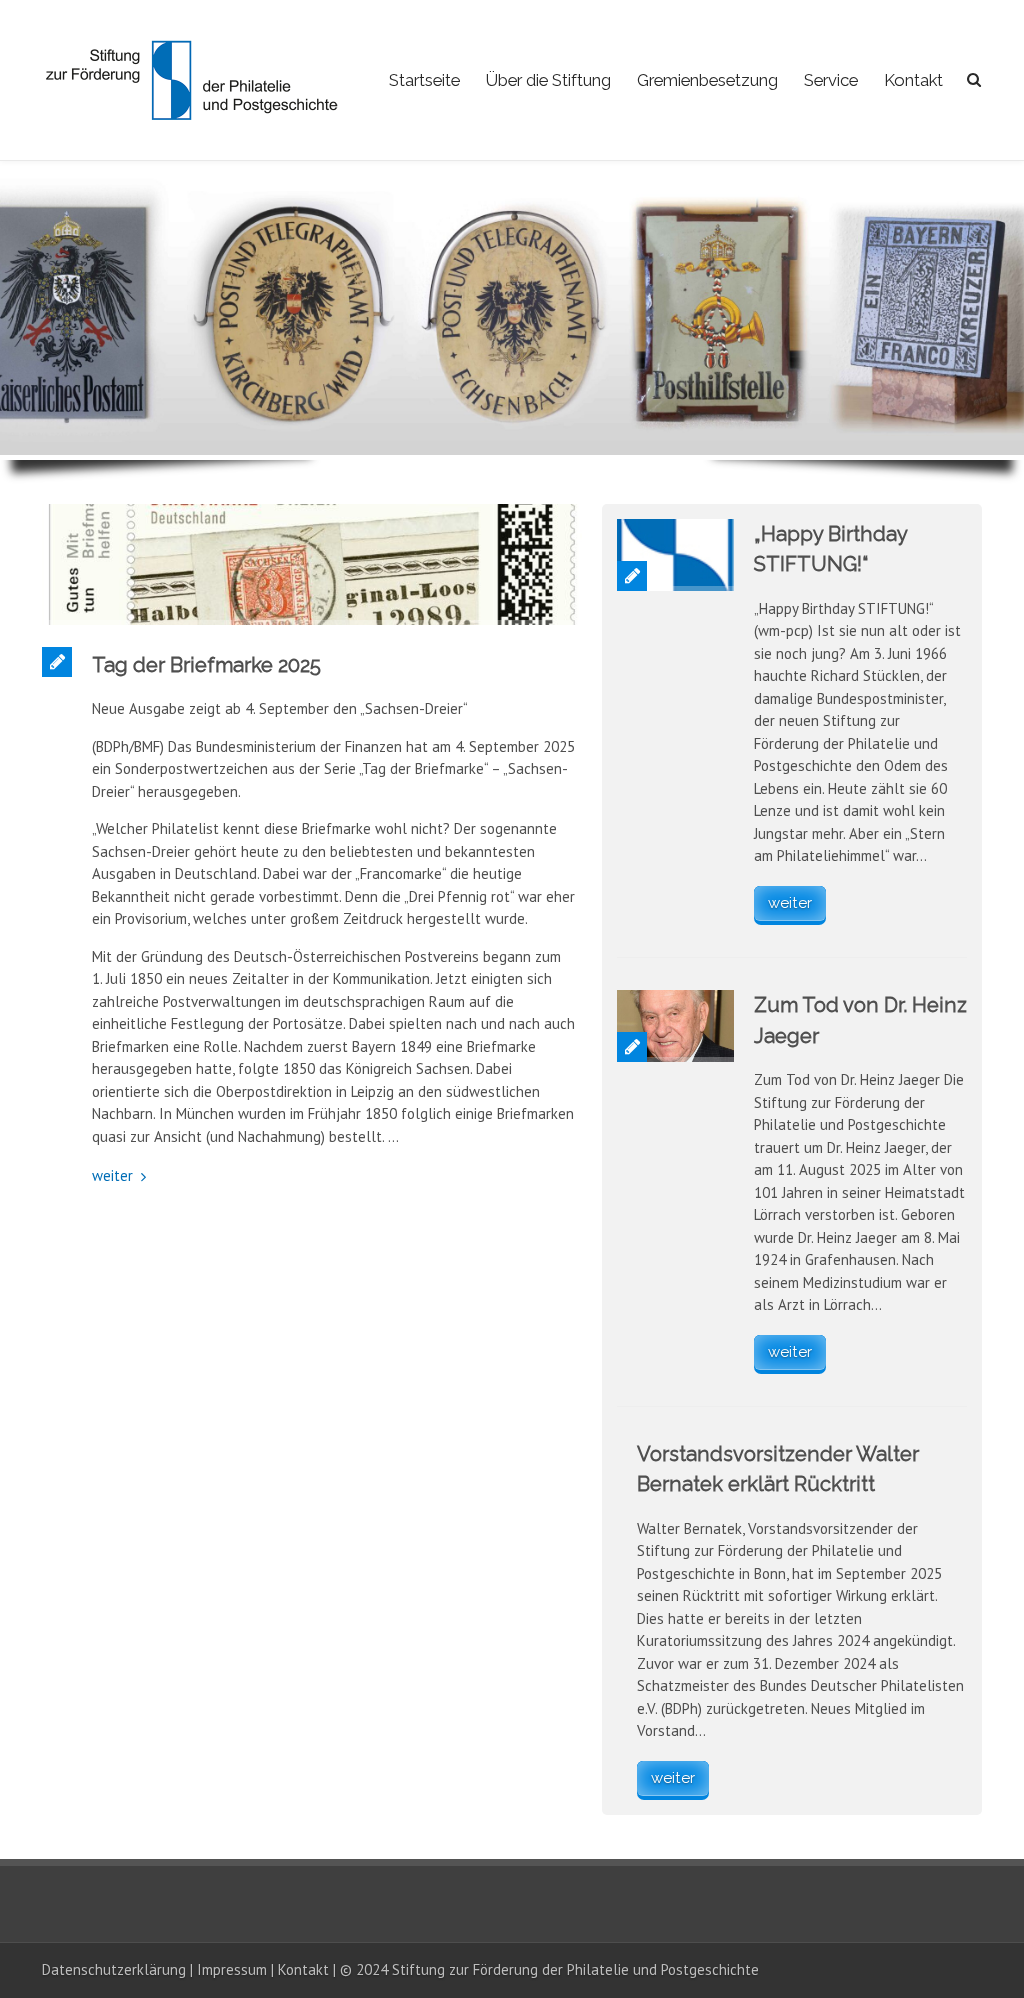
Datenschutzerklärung (114, 1969)
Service (831, 80)
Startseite (424, 80)
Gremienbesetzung (707, 80)
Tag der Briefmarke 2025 (206, 665)
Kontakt (913, 80)
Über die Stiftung (548, 80)
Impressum (232, 1969)
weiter (112, 1175)
